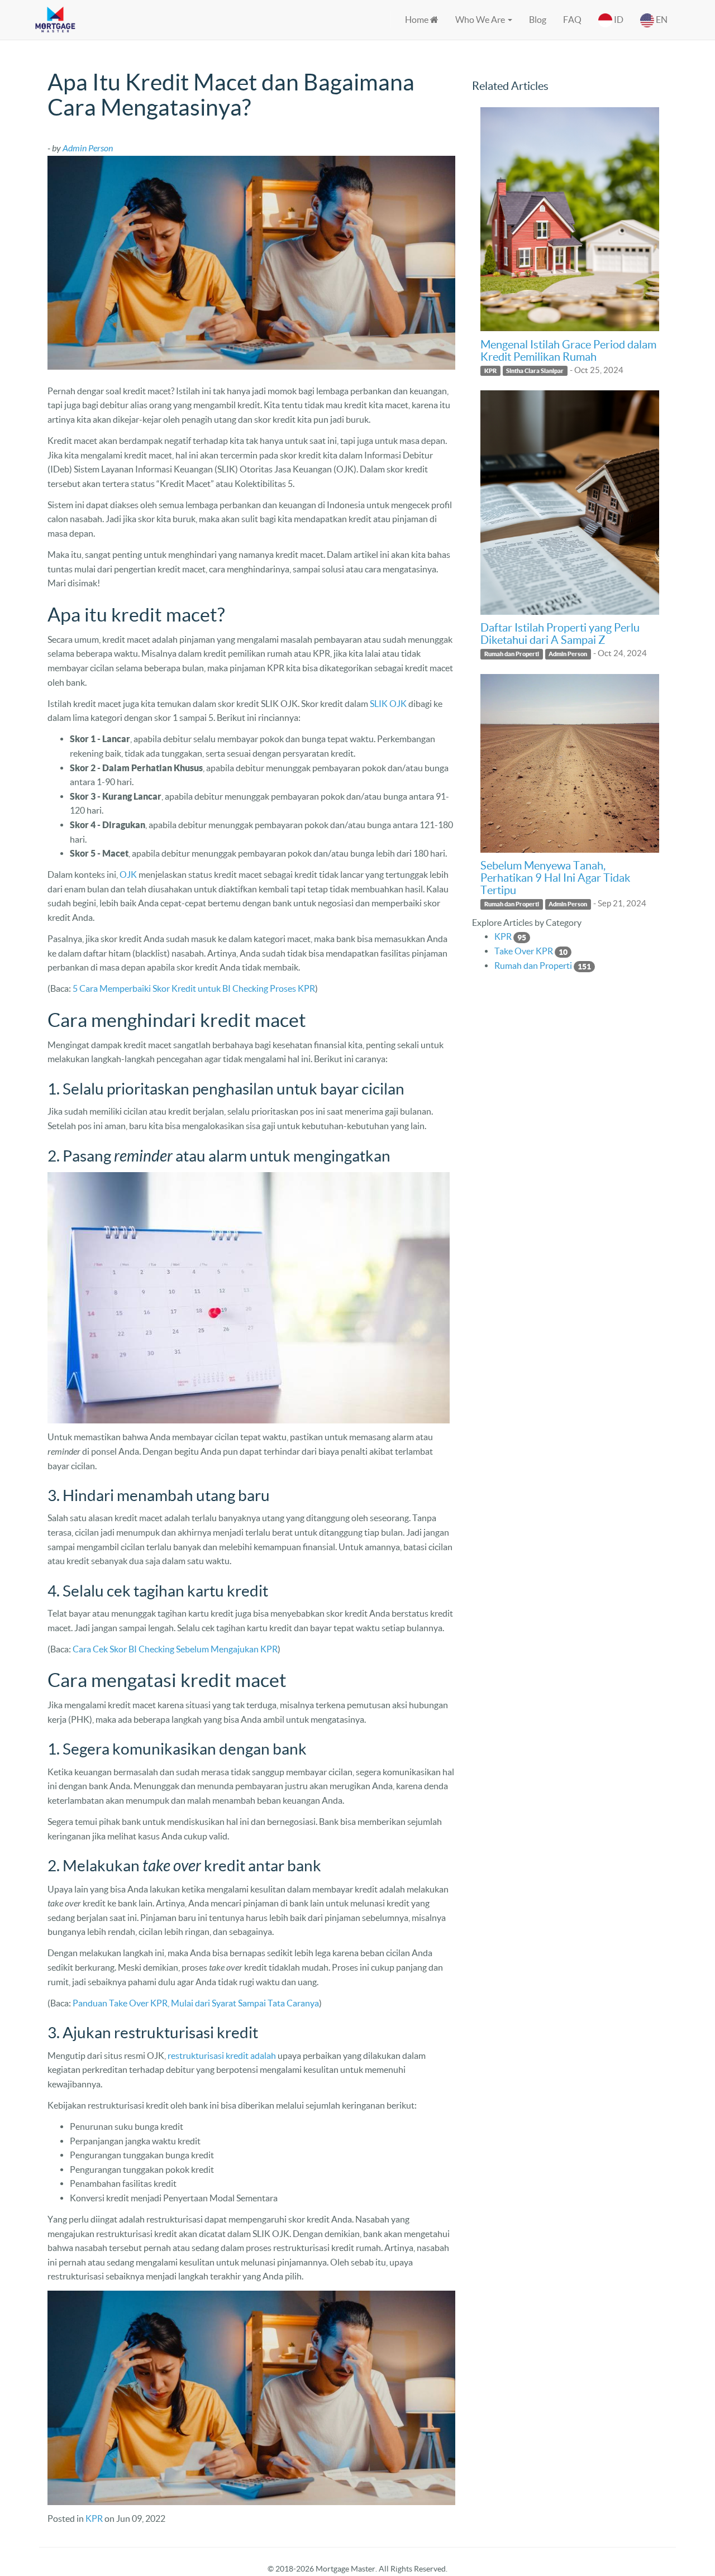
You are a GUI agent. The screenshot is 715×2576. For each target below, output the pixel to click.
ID (618, 20)
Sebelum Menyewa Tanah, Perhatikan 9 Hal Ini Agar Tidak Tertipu (555, 878)
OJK (128, 874)
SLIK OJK (388, 704)
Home (418, 20)
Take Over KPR (524, 951)
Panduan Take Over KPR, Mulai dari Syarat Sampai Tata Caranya (196, 2003)
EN (661, 20)
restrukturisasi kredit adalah (222, 2056)
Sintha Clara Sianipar (535, 371)
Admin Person (568, 654)
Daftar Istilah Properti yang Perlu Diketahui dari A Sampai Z (560, 634)
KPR (94, 2518)
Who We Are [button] (481, 20)
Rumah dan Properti (512, 654)
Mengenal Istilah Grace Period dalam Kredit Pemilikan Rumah (568, 351)
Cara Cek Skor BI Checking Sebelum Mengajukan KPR (175, 1649)
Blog (538, 20)
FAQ (572, 20)
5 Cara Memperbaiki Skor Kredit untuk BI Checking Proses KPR (194, 988)
